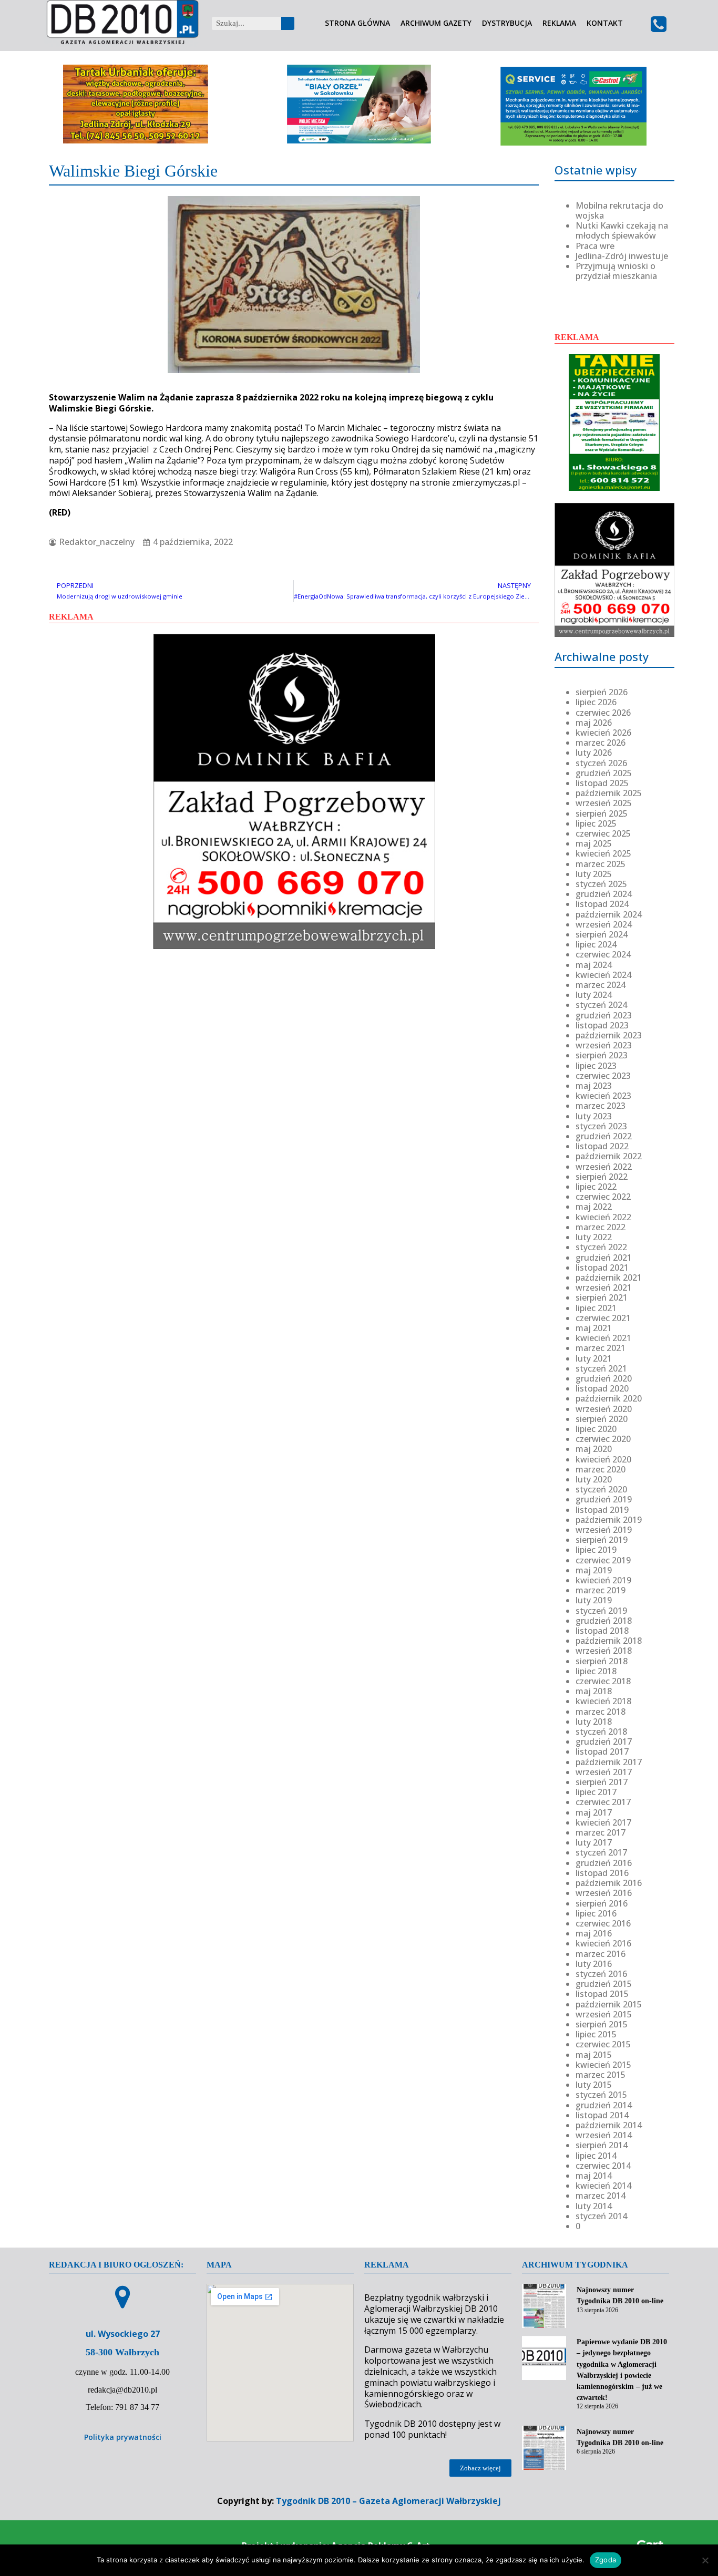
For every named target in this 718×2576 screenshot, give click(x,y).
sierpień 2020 (602, 1419)
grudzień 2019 (604, 1499)
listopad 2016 (602, 1873)
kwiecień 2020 (603, 1459)
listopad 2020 (602, 1388)
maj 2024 (594, 965)
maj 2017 (594, 1812)
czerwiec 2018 (603, 1681)
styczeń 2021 (601, 1368)
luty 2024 (594, 995)
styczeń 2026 (601, 763)
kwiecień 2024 (603, 975)
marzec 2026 (601, 743)
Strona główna (357, 23)
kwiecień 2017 (603, 1822)
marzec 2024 (601, 985)
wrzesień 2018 (604, 1651)
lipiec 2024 (596, 944)
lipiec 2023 (596, 1066)
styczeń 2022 (601, 1247)
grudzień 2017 (604, 1742)
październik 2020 (609, 1398)
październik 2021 (609, 1277)
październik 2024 (609, 914)
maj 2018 (594, 1691)
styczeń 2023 (601, 1126)
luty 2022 (594, 1237)
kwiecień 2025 (603, 853)
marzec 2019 (601, 1590)
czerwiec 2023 (603, 1076)
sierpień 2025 (602, 813)
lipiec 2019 (596, 1550)
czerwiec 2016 (603, 1923)
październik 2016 (609, 1883)
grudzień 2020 (604, 1378)
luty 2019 (594, 1600)
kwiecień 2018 (603, 1701)
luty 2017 (594, 1842)
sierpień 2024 (602, 934)
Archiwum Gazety (436, 23)
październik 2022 (609, 1156)
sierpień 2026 (602, 692)
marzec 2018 (601, 1712)
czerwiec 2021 (603, 1318)
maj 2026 (594, 723)
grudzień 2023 (604, 1015)
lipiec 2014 (596, 2156)
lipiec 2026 (596, 702)
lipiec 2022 (596, 1187)
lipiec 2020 (596, 1429)
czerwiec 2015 (603, 2044)
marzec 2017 (601, 1832)
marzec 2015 (601, 2075)
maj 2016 (594, 1933)
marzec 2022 (601, 1227)
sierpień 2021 (602, 1297)
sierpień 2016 (602, 1903)
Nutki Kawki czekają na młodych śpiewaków (622, 230)
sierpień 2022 (602, 1177)
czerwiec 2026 (603, 713)
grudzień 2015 (604, 1984)
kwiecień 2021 (603, 1338)
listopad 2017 (602, 1751)
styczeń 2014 (601, 2216)
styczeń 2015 (601, 2095)
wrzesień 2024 (604, 924)
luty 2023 (594, 1116)
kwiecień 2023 (603, 1096)
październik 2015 (609, 2004)
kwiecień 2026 (603, 733)
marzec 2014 (601, 2196)
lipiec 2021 (596, 1308)
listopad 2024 (602, 904)
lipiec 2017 (596, 1792)
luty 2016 (594, 1964)
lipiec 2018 (596, 1671)
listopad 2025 (602, 783)
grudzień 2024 (604, 894)
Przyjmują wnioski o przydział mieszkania (616, 271)
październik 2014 (609, 2125)
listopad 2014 (602, 2115)
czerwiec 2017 (603, 1802)
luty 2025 (594, 874)
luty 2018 (594, 1722)
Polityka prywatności (123, 2437)
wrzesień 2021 (604, 1287)
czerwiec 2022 (603, 1197)
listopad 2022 (602, 1146)
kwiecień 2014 (603, 2186)
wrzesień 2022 (604, 1167)
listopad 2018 (602, 1631)
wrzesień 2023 (604, 1045)
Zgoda (606, 2560)
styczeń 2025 (601, 884)
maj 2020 (594, 1449)
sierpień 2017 (602, 1782)
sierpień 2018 (602, 1661)
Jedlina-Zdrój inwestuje (622, 256)
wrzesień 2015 (604, 2014)
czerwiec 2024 (603, 954)
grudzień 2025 (604, 773)
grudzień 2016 (604, 1863)
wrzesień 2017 (604, 1772)
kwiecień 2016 (603, 1943)
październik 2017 (609, 1762)
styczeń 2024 (601, 1005)
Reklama (559, 23)
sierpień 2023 (602, 1055)
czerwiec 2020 (603, 1439)
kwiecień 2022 (603, 1217)
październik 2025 (609, 793)
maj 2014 (594, 2176)
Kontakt (605, 23)
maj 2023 (594, 1086)
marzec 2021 (601, 1348)
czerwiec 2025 (603, 833)
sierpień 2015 (602, 2024)
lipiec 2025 (596, 823)
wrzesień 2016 (604, 1893)
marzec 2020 (601, 1469)
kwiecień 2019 (603, 1580)
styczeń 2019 (601, 1611)
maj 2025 (594, 843)
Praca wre (595, 246)
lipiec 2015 (596, 2034)
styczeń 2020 (601, 1489)
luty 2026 (594, 753)
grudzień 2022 (604, 1136)
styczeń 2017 (601, 1852)
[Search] (288, 23)
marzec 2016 (601, 1954)
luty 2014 (594, 2206)
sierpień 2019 (602, 1540)
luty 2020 (594, 1479)
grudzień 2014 (604, 2105)
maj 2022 (594, 1207)
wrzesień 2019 (604, 1530)
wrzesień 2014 (604, 2135)
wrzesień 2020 (604, 1409)
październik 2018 (609, 1641)
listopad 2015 (602, 1994)
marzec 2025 (601, 864)
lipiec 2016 (596, 1913)
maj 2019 (594, 1570)
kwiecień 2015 (603, 2065)
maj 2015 (594, 2055)
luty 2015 (594, 2085)
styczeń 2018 (601, 1732)
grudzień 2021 (604, 1258)
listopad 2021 (602, 1268)
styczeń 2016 (601, 1974)
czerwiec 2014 (603, 2166)
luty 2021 (594, 1358)
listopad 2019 (602, 1510)
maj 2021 (594, 1328)
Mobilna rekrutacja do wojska (619, 210)
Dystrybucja (507, 23)
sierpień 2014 (602, 2145)
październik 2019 (609, 1520)
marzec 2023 (601, 1106)
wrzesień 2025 (604, 803)
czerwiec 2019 (603, 1560)
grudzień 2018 (604, 1621)
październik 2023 (609, 1035)
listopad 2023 (602, 1025)
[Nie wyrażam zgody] (705, 2560)
